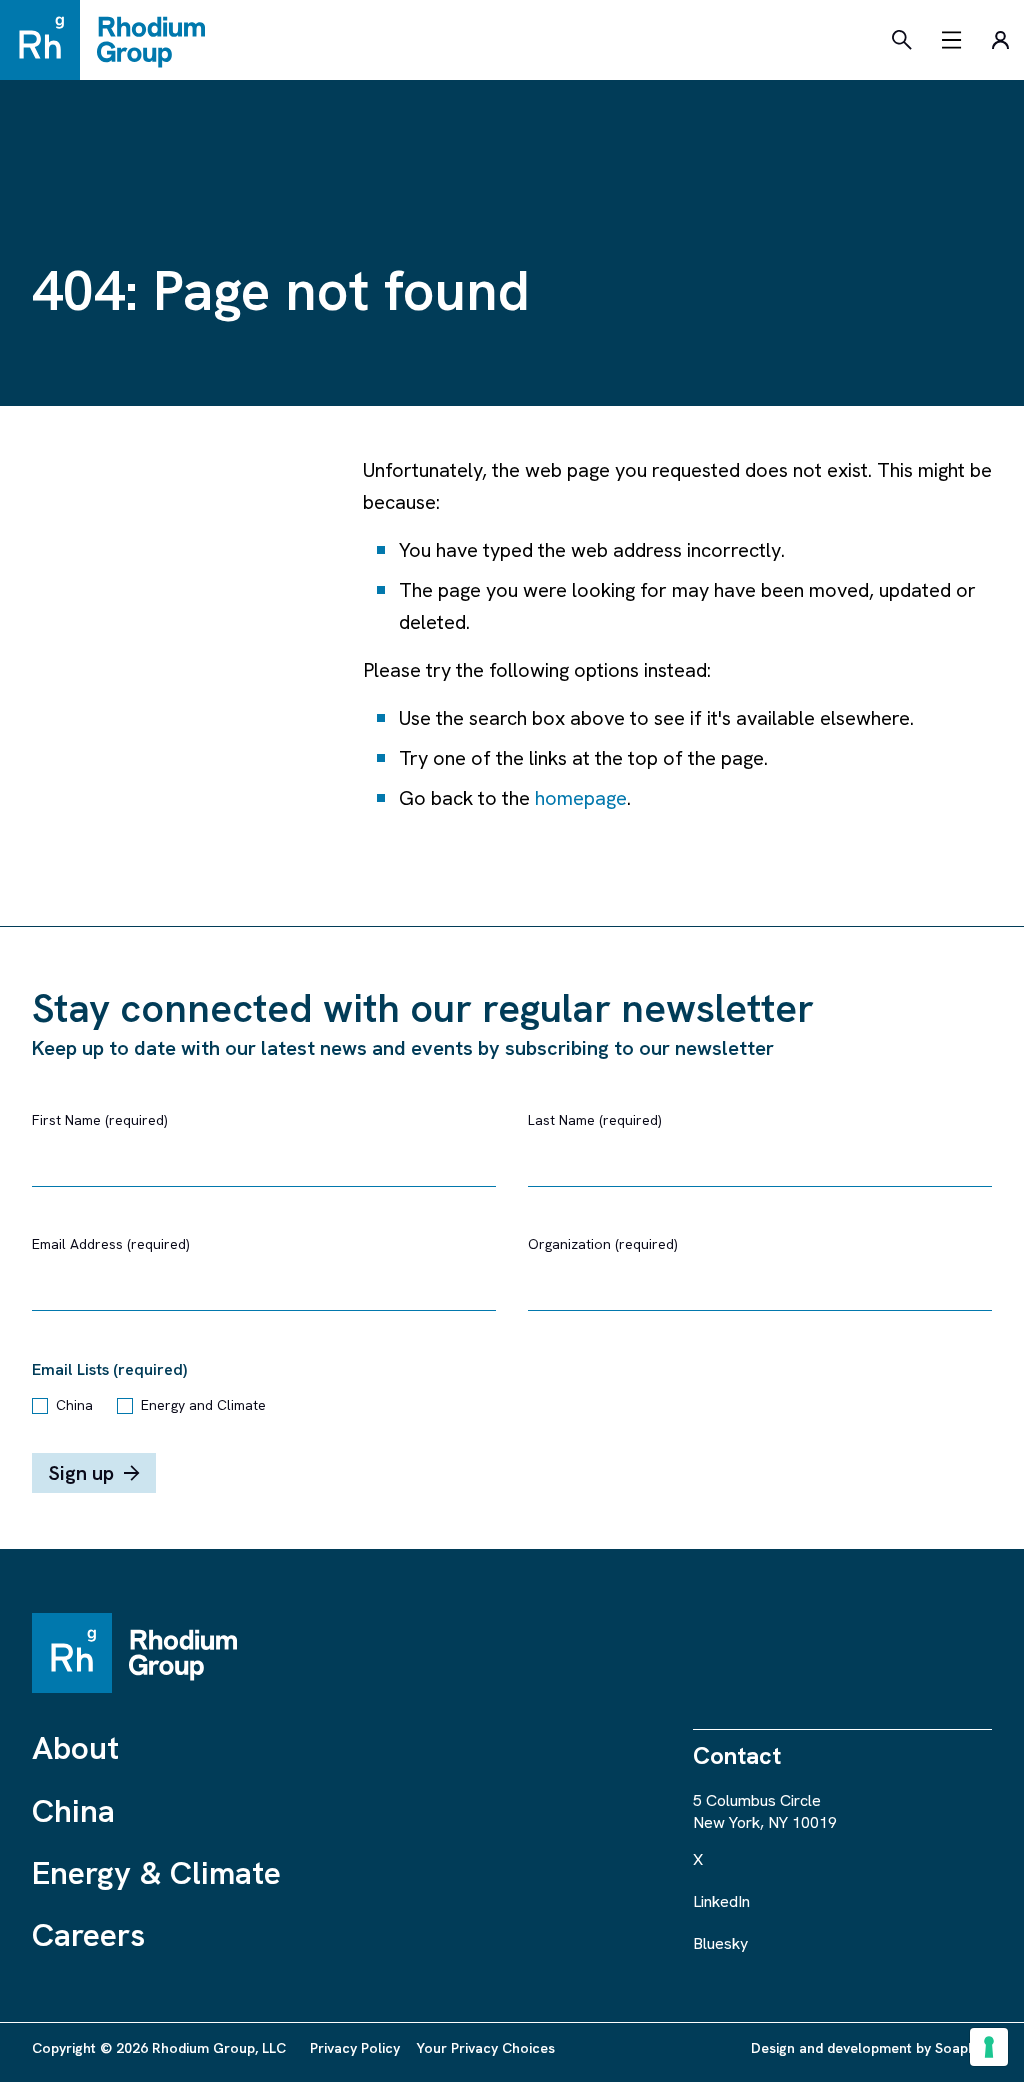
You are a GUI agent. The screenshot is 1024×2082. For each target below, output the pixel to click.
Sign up (81, 1473)
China (74, 1405)
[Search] (902, 40)
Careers (88, 1935)
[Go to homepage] (112, 40)
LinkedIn (721, 1901)
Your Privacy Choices (485, 2048)
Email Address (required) (111, 1244)
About (75, 1748)
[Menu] (952, 40)
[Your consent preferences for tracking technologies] (989, 2047)
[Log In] (1000, 40)
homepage (581, 798)
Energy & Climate (156, 1873)
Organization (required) (603, 1244)
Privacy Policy (355, 2048)
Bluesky (720, 1943)
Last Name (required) (595, 1120)
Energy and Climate (203, 1405)
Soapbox (963, 2048)
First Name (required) (100, 1120)
